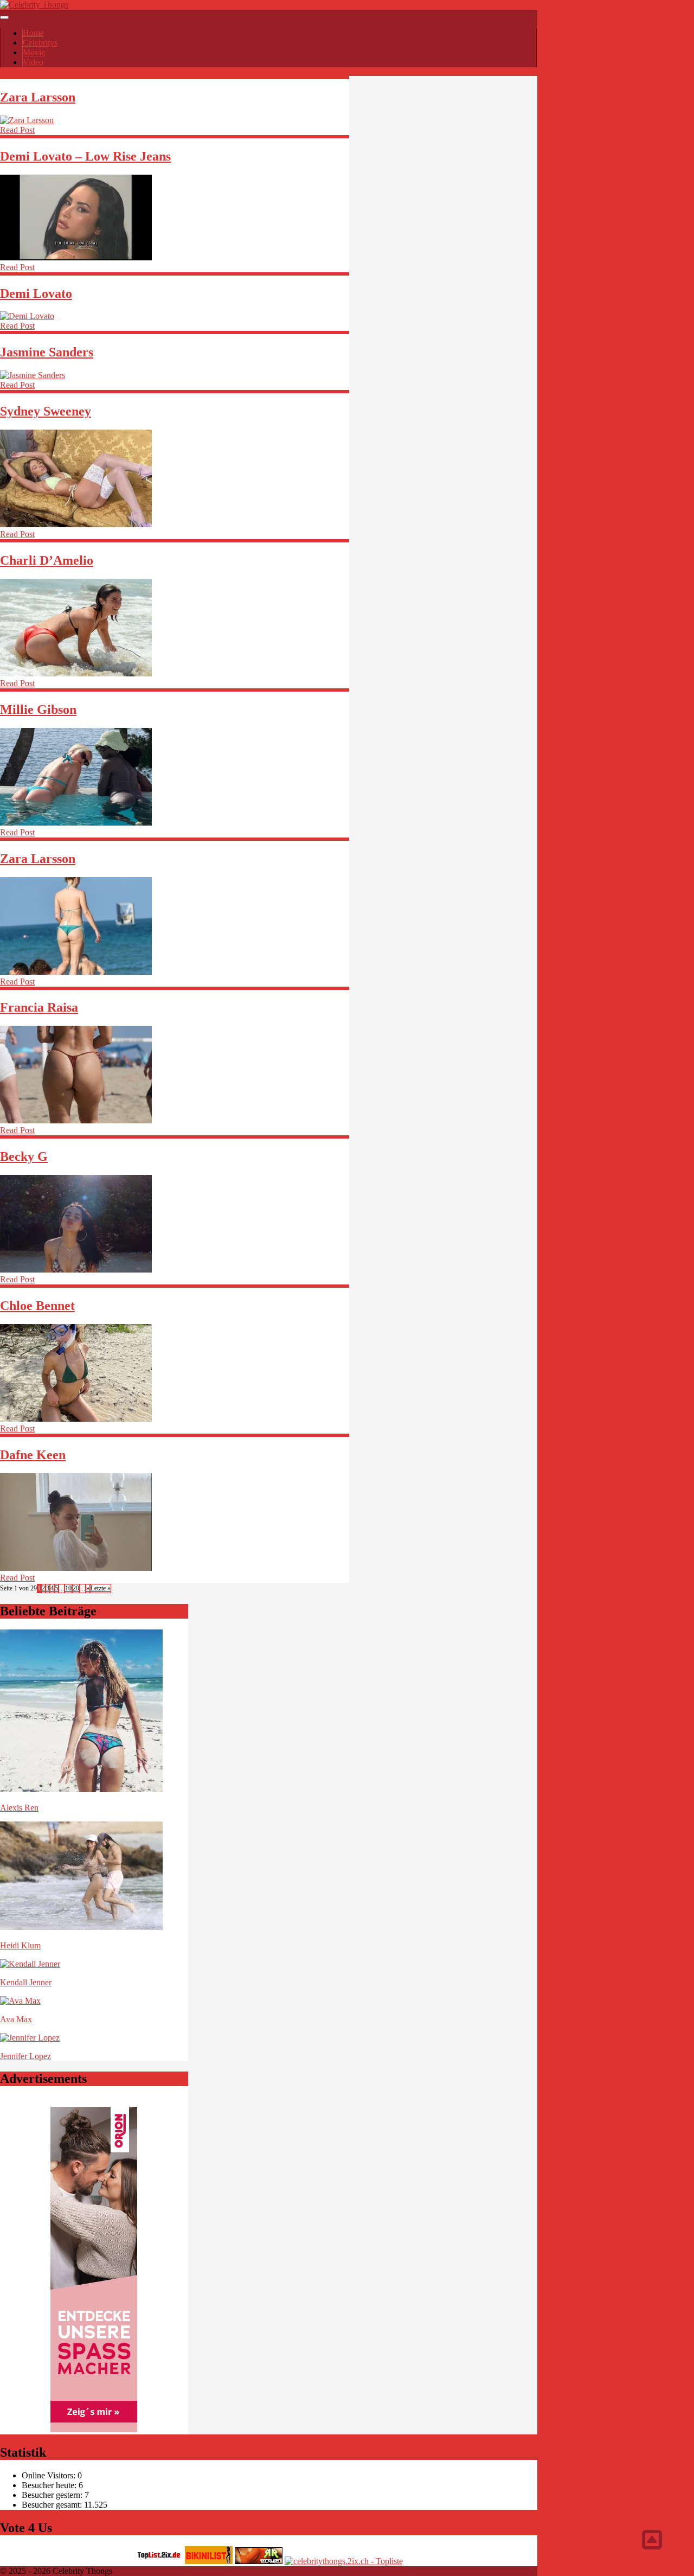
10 (68, 1588)
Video (33, 62)
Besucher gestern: (53, 2495)
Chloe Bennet (37, 1306)
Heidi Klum (20, 1945)
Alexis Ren (19, 1808)
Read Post (17, 130)
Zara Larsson (38, 97)
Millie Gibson (38, 709)
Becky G (24, 1156)
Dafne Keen (33, 1455)
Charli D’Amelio (47, 560)
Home (33, 33)
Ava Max (16, 2019)
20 (76, 1588)
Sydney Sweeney (46, 411)
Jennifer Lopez (25, 2056)
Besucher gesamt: (53, 2505)
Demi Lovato (36, 293)
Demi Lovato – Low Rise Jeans (85, 156)
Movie (34, 52)
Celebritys (40, 43)
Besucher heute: (50, 2485)
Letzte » (101, 1588)
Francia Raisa (39, 1007)
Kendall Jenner (26, 1982)
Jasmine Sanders (47, 352)
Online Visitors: (50, 2475)
